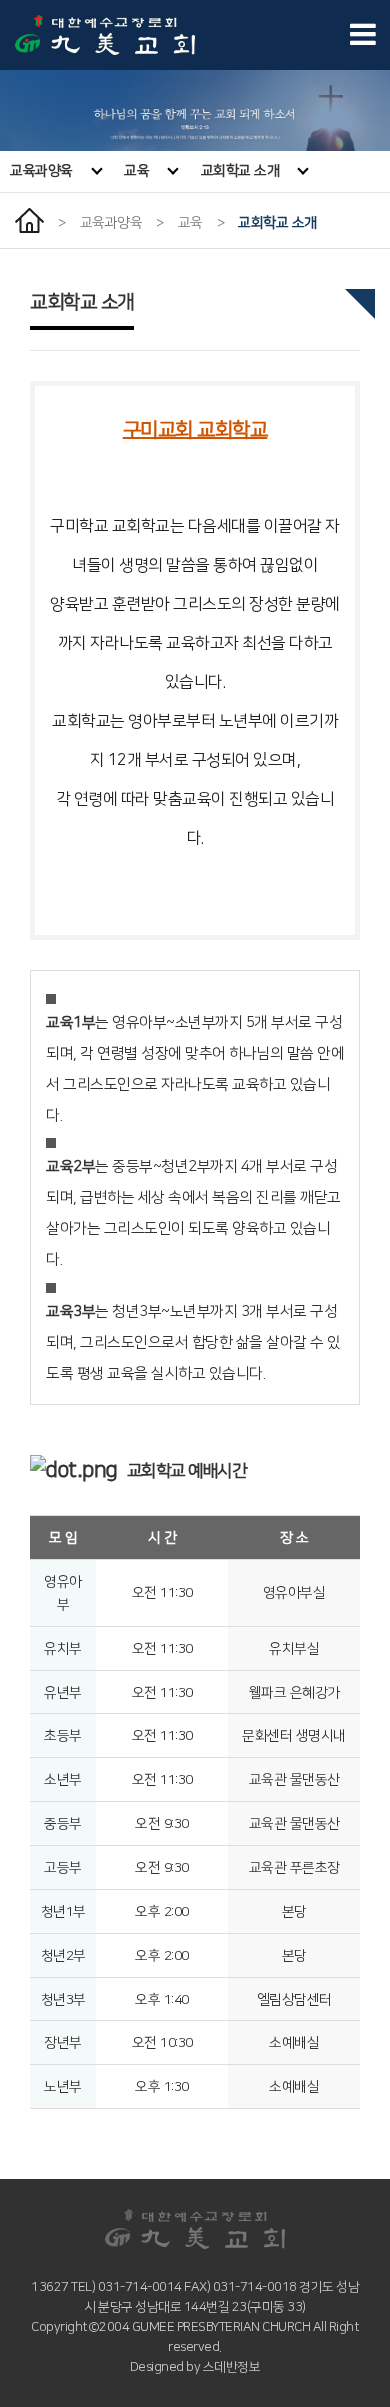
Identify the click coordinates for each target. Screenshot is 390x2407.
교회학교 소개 (240, 171)
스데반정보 (232, 2367)
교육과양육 (41, 171)
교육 (136, 171)
